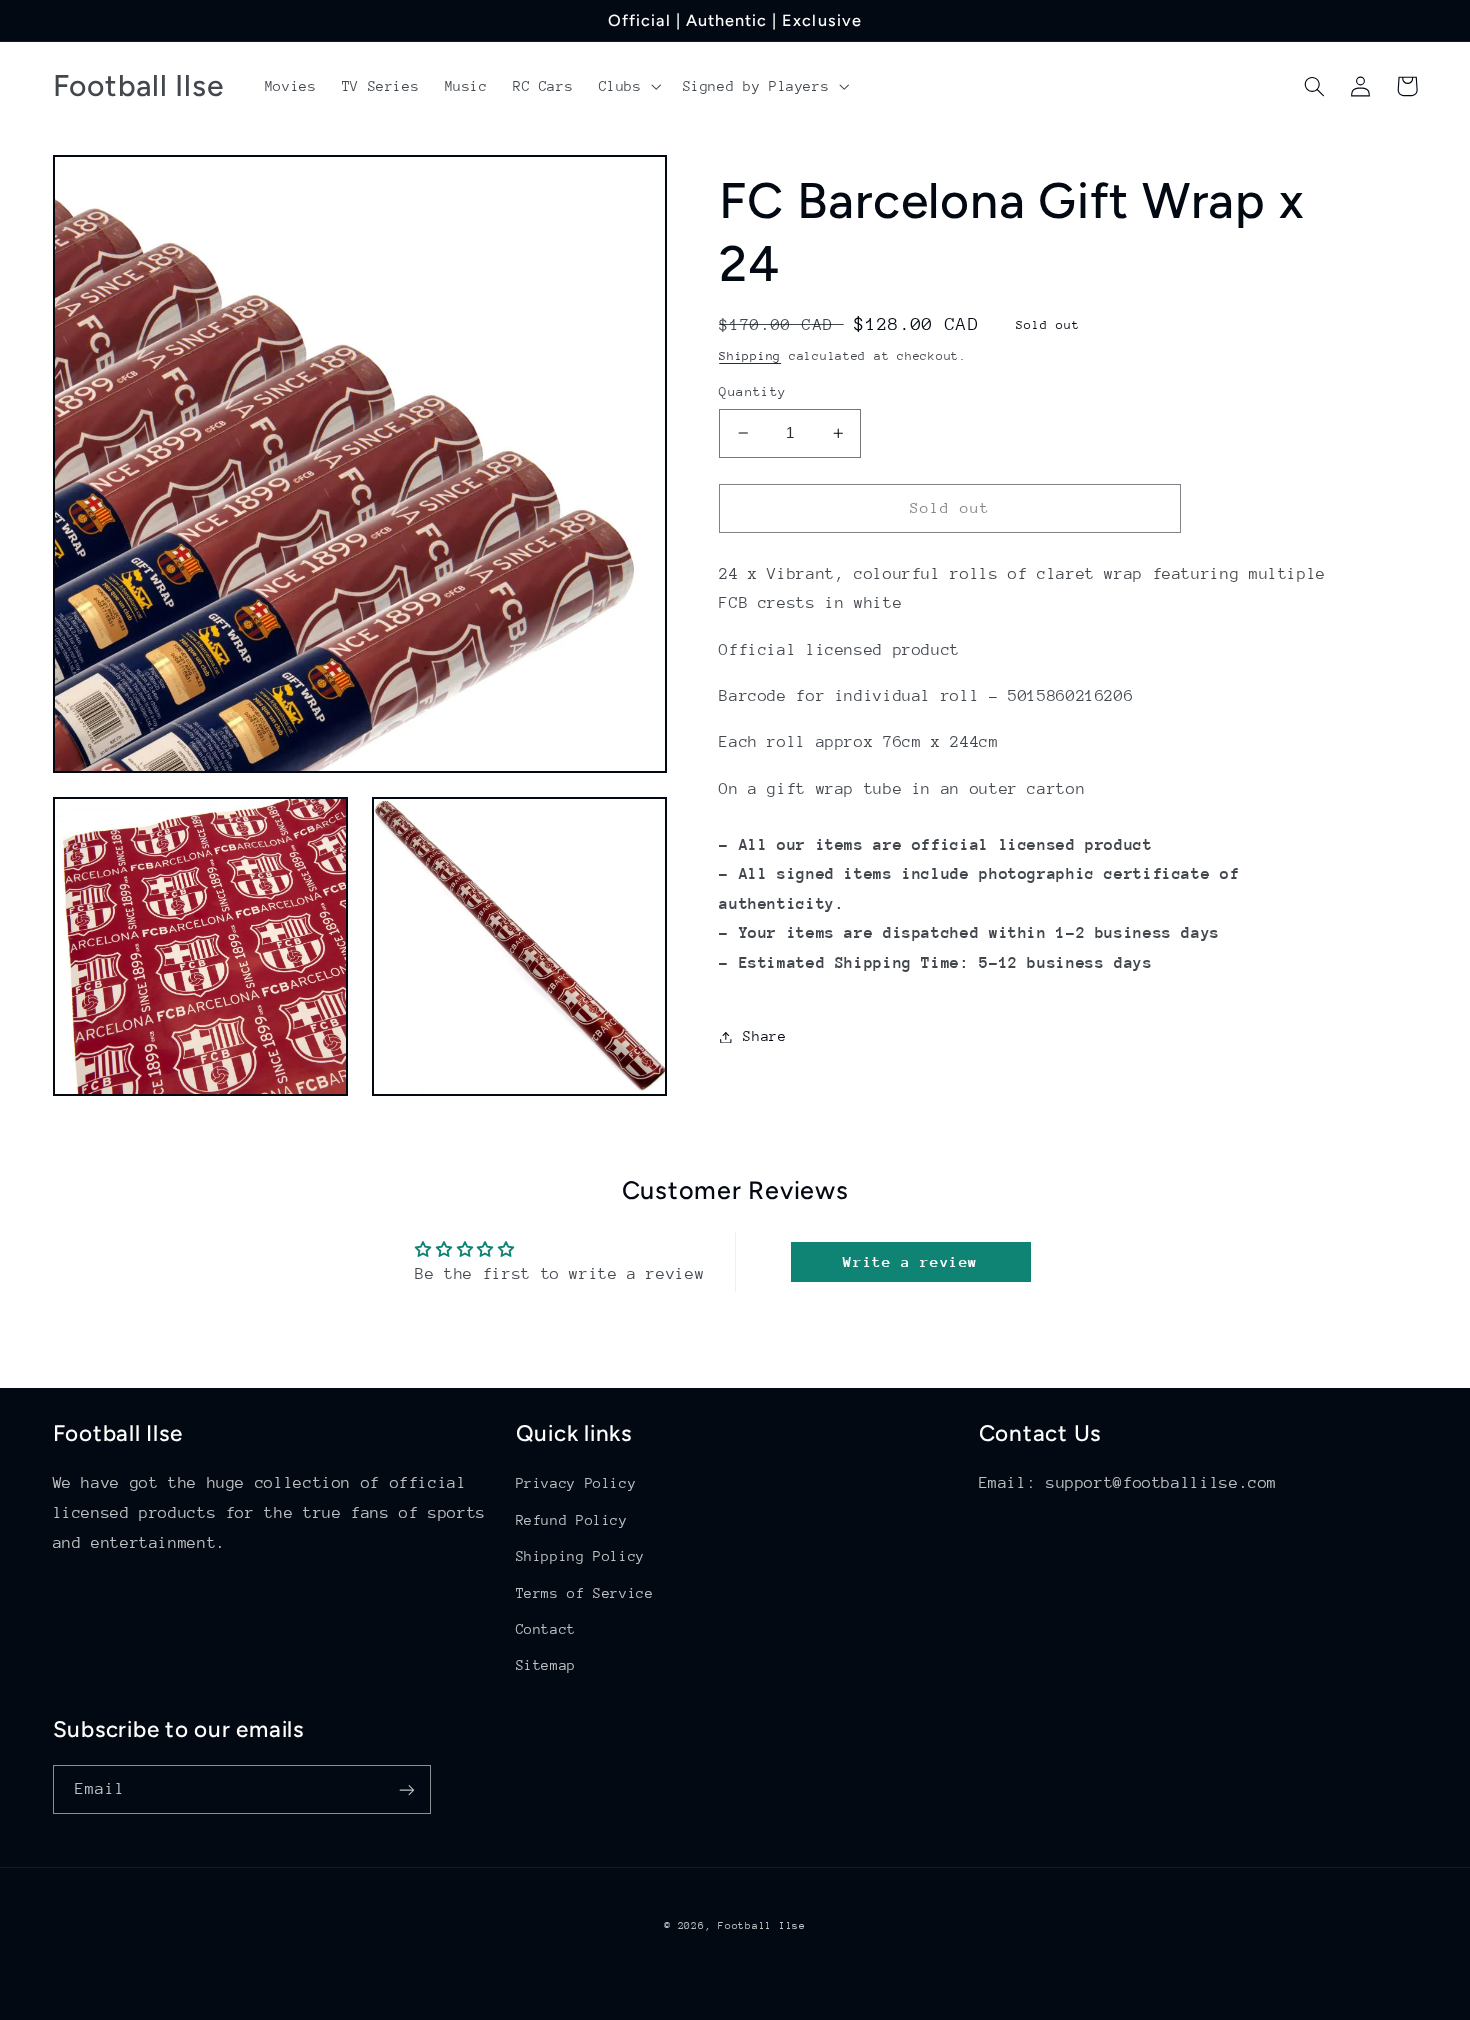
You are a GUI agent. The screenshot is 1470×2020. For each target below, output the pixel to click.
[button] (628, 86)
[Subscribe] (406, 1789)
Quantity (752, 391)
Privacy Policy (576, 1483)
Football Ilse (762, 1926)
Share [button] (764, 1036)
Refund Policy (572, 1520)
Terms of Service (585, 1593)
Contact (546, 1629)
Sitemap (546, 1665)
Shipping (750, 355)
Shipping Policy (580, 1556)
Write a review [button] (910, 1261)
